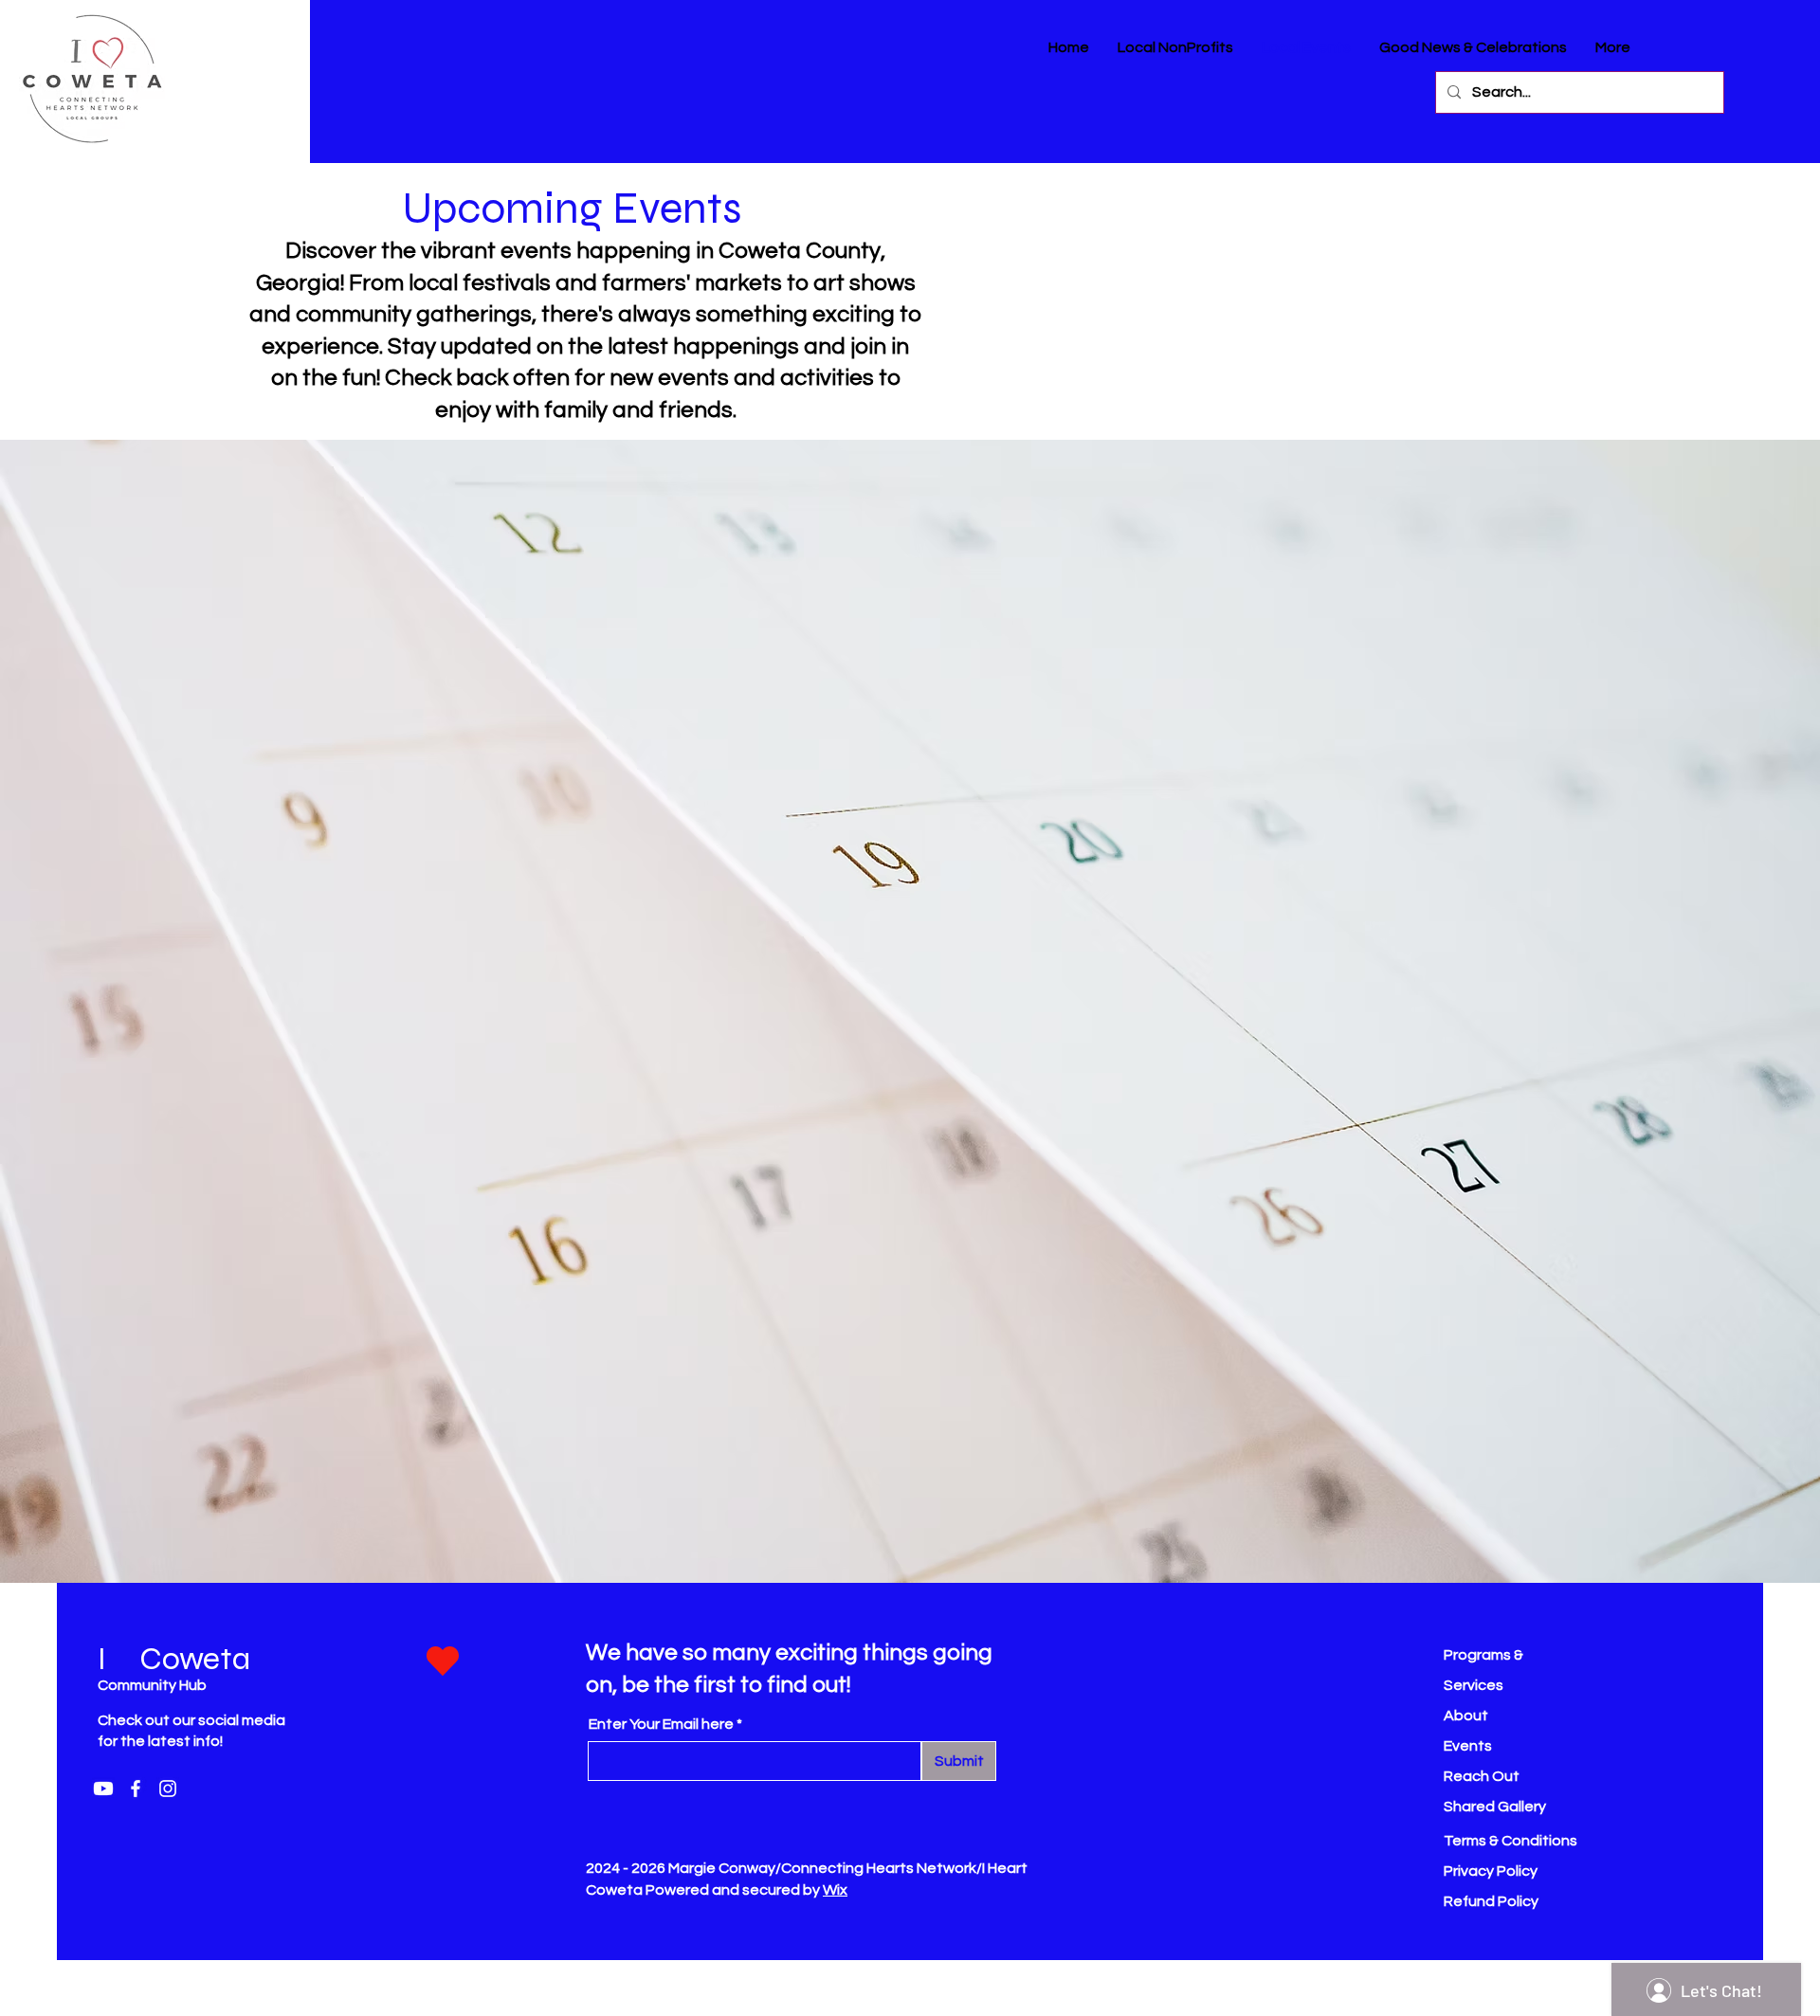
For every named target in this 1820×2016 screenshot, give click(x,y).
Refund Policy (1491, 1901)
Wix (835, 1890)
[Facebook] (136, 1789)
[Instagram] (168, 1789)
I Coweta (174, 1659)
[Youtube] (103, 1789)
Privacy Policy (1491, 1871)
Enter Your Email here (661, 1724)
